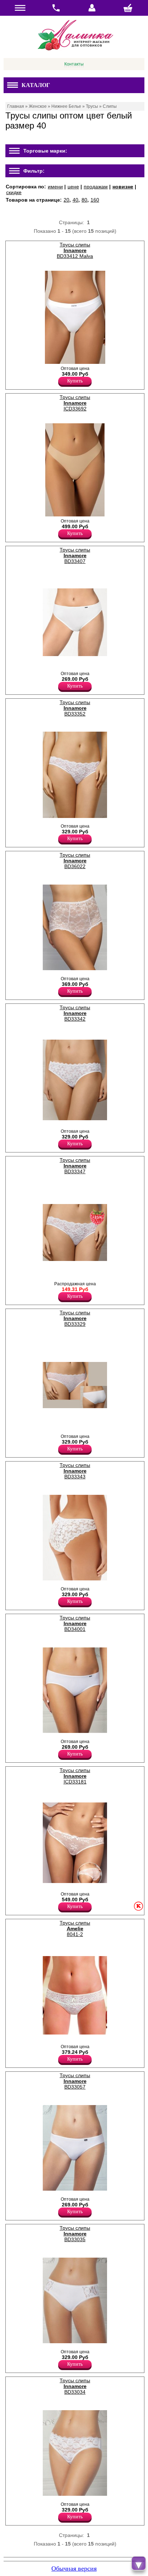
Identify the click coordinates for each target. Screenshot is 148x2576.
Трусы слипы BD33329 (75, 1318)
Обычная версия (74, 2568)
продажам (96, 187)
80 (84, 200)
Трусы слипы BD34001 (75, 1623)
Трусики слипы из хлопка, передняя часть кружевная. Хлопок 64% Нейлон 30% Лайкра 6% (73, 1423)
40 (75, 200)
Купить (75, 381)
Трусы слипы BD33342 (75, 1013)
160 (95, 200)
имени (55, 187)
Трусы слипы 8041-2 (75, 1929)
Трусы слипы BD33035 (75, 2234)
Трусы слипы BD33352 (75, 708)
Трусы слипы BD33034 (75, 2386)
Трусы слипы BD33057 (75, 2081)
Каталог (36, 85)
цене (73, 187)
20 (66, 200)
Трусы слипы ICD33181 (75, 1776)
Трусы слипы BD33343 (75, 1471)
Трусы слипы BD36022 (75, 861)
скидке (14, 192)
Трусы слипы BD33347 (75, 1166)
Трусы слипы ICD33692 (75, 403)
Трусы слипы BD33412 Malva (75, 250)
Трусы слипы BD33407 (75, 555)
